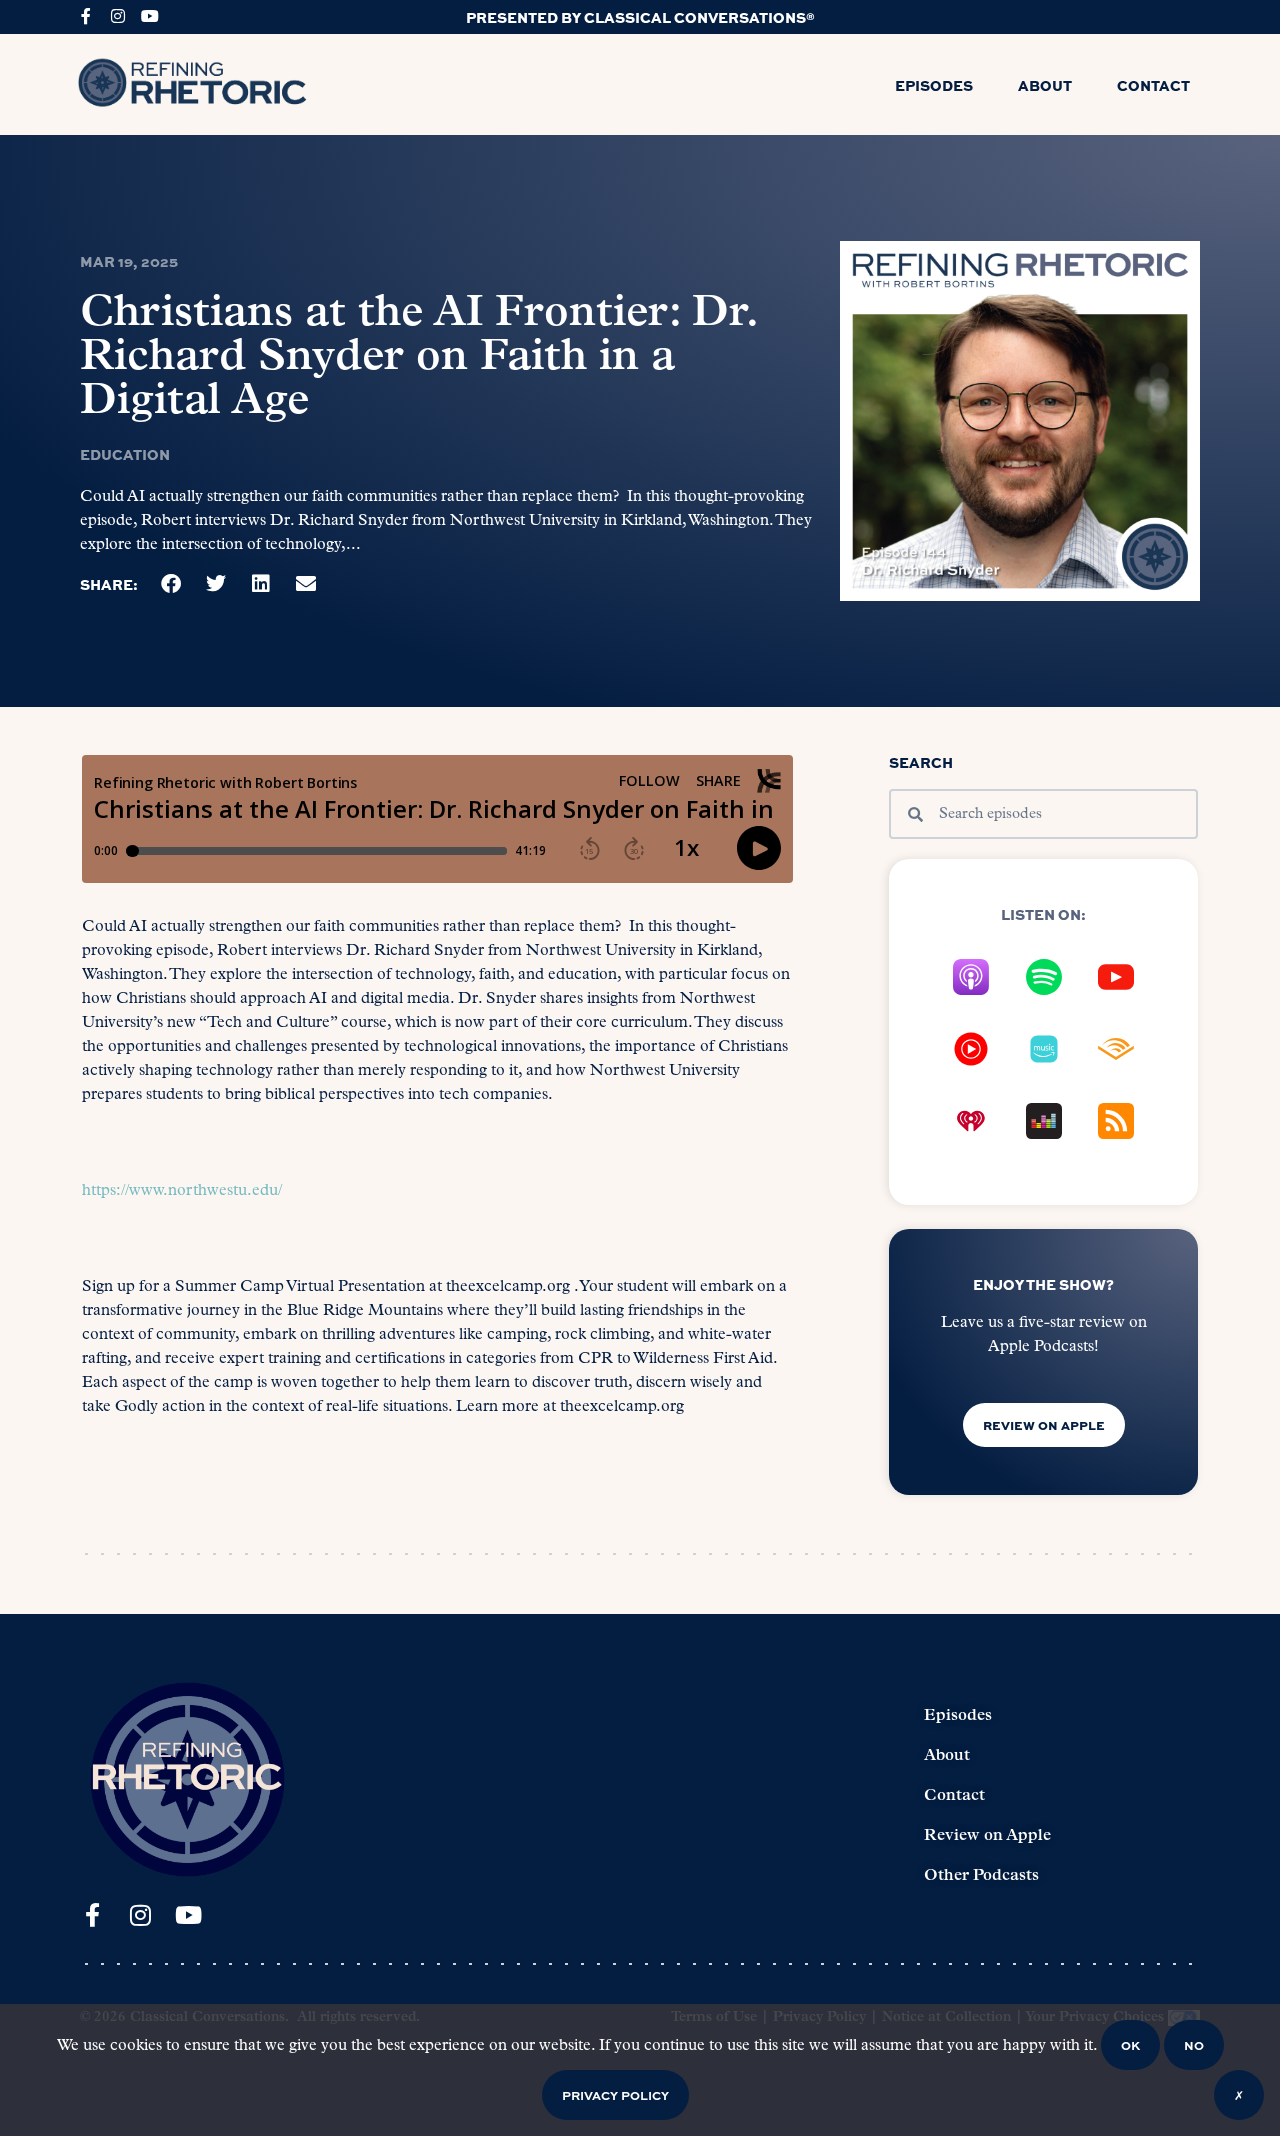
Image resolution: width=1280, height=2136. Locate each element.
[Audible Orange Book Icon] (1116, 1049)
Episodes (934, 85)
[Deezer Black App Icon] (1044, 1121)
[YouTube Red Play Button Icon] (1116, 977)
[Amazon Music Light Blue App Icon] (1044, 1049)
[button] (171, 584)
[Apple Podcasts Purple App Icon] (971, 977)
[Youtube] (150, 16)
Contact (1153, 85)
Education (125, 454)
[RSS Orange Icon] (1116, 1121)
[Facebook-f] (86, 16)
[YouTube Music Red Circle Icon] (971, 1049)
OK (1130, 2045)
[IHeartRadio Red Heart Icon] (971, 1121)
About (1045, 85)
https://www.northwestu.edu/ (182, 1191)
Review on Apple (987, 1836)
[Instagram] (118, 16)
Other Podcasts (981, 1876)
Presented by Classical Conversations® (640, 17)
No (1194, 2045)
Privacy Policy (615, 2095)
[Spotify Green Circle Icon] (1044, 977)
